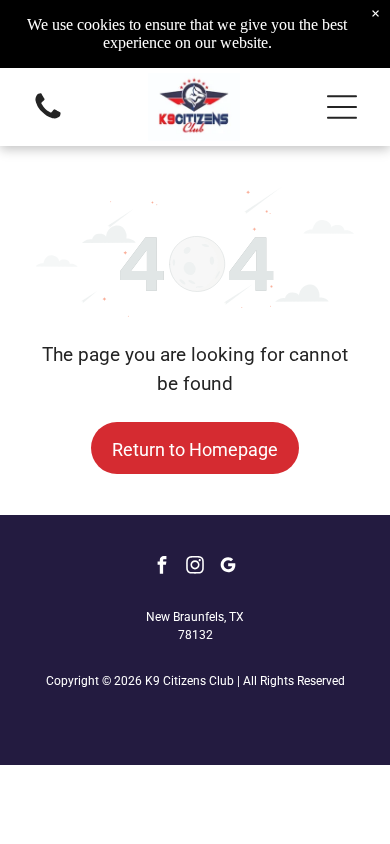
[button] (342, 107)
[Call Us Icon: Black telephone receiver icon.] (48, 117)
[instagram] (195, 567)
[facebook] (162, 567)
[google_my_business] (228, 567)
